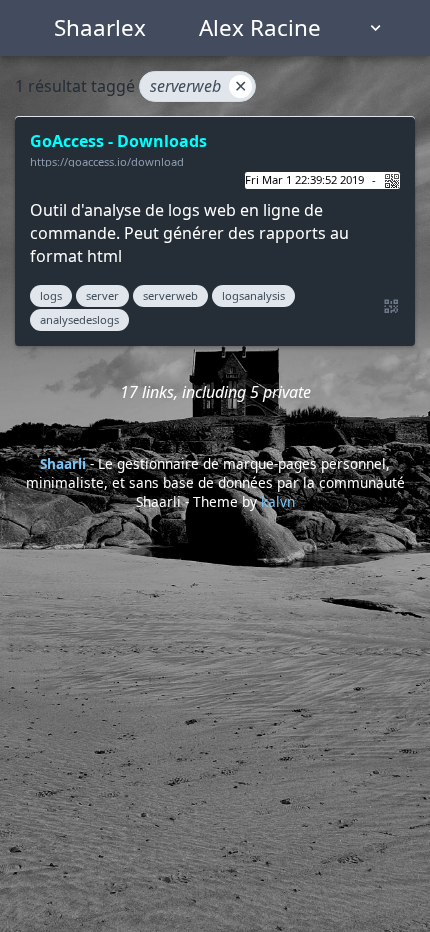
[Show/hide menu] (376, 28)
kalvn (278, 501)
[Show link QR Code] (388, 307)
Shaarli (63, 463)
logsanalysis (253, 295)
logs (51, 295)
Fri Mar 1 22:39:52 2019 (304, 179)
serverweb (198, 86)
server (102, 295)
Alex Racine (260, 27)
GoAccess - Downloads (118, 141)
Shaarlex (100, 27)
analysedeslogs (79, 319)
